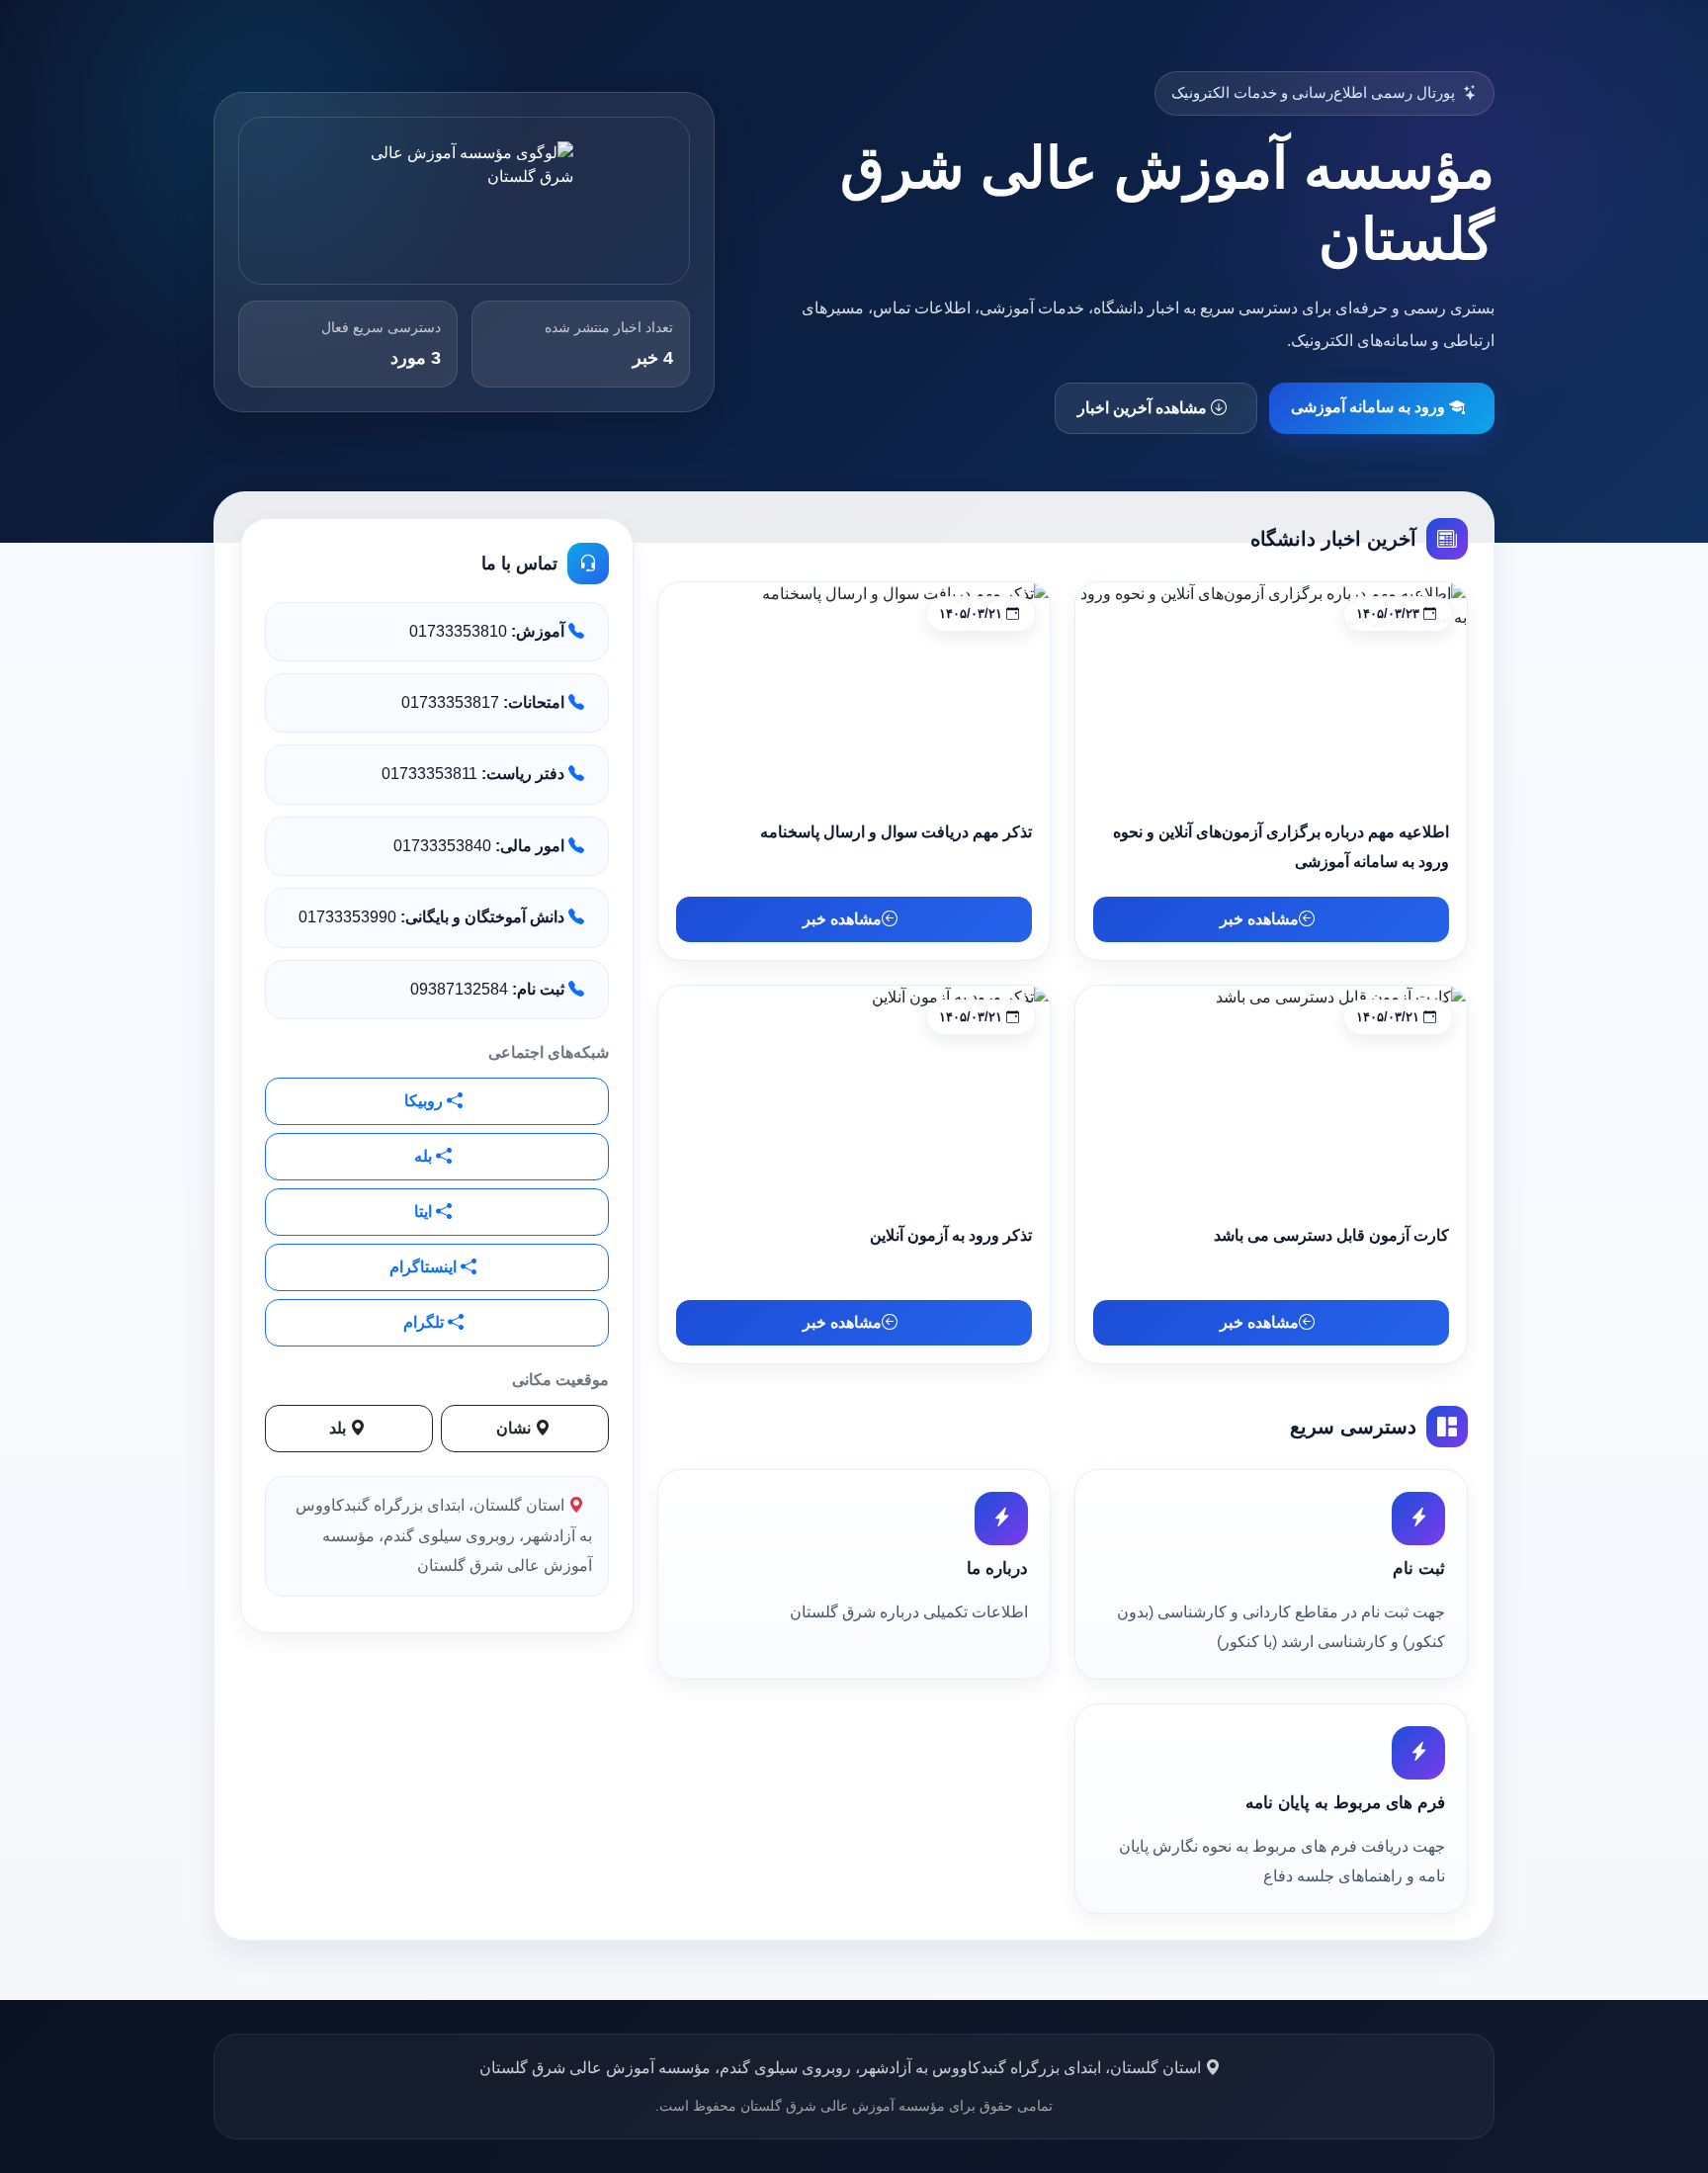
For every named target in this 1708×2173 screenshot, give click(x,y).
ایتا (425, 1212)
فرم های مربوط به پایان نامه (1345, 1803)
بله (425, 1156)
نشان (515, 1428)
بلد (340, 1428)
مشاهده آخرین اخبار (1144, 408)
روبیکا (426, 1101)
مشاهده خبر (1259, 919)
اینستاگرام (425, 1267)
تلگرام (426, 1322)
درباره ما (997, 1568)
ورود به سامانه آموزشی (1370, 407)
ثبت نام (1419, 1568)
